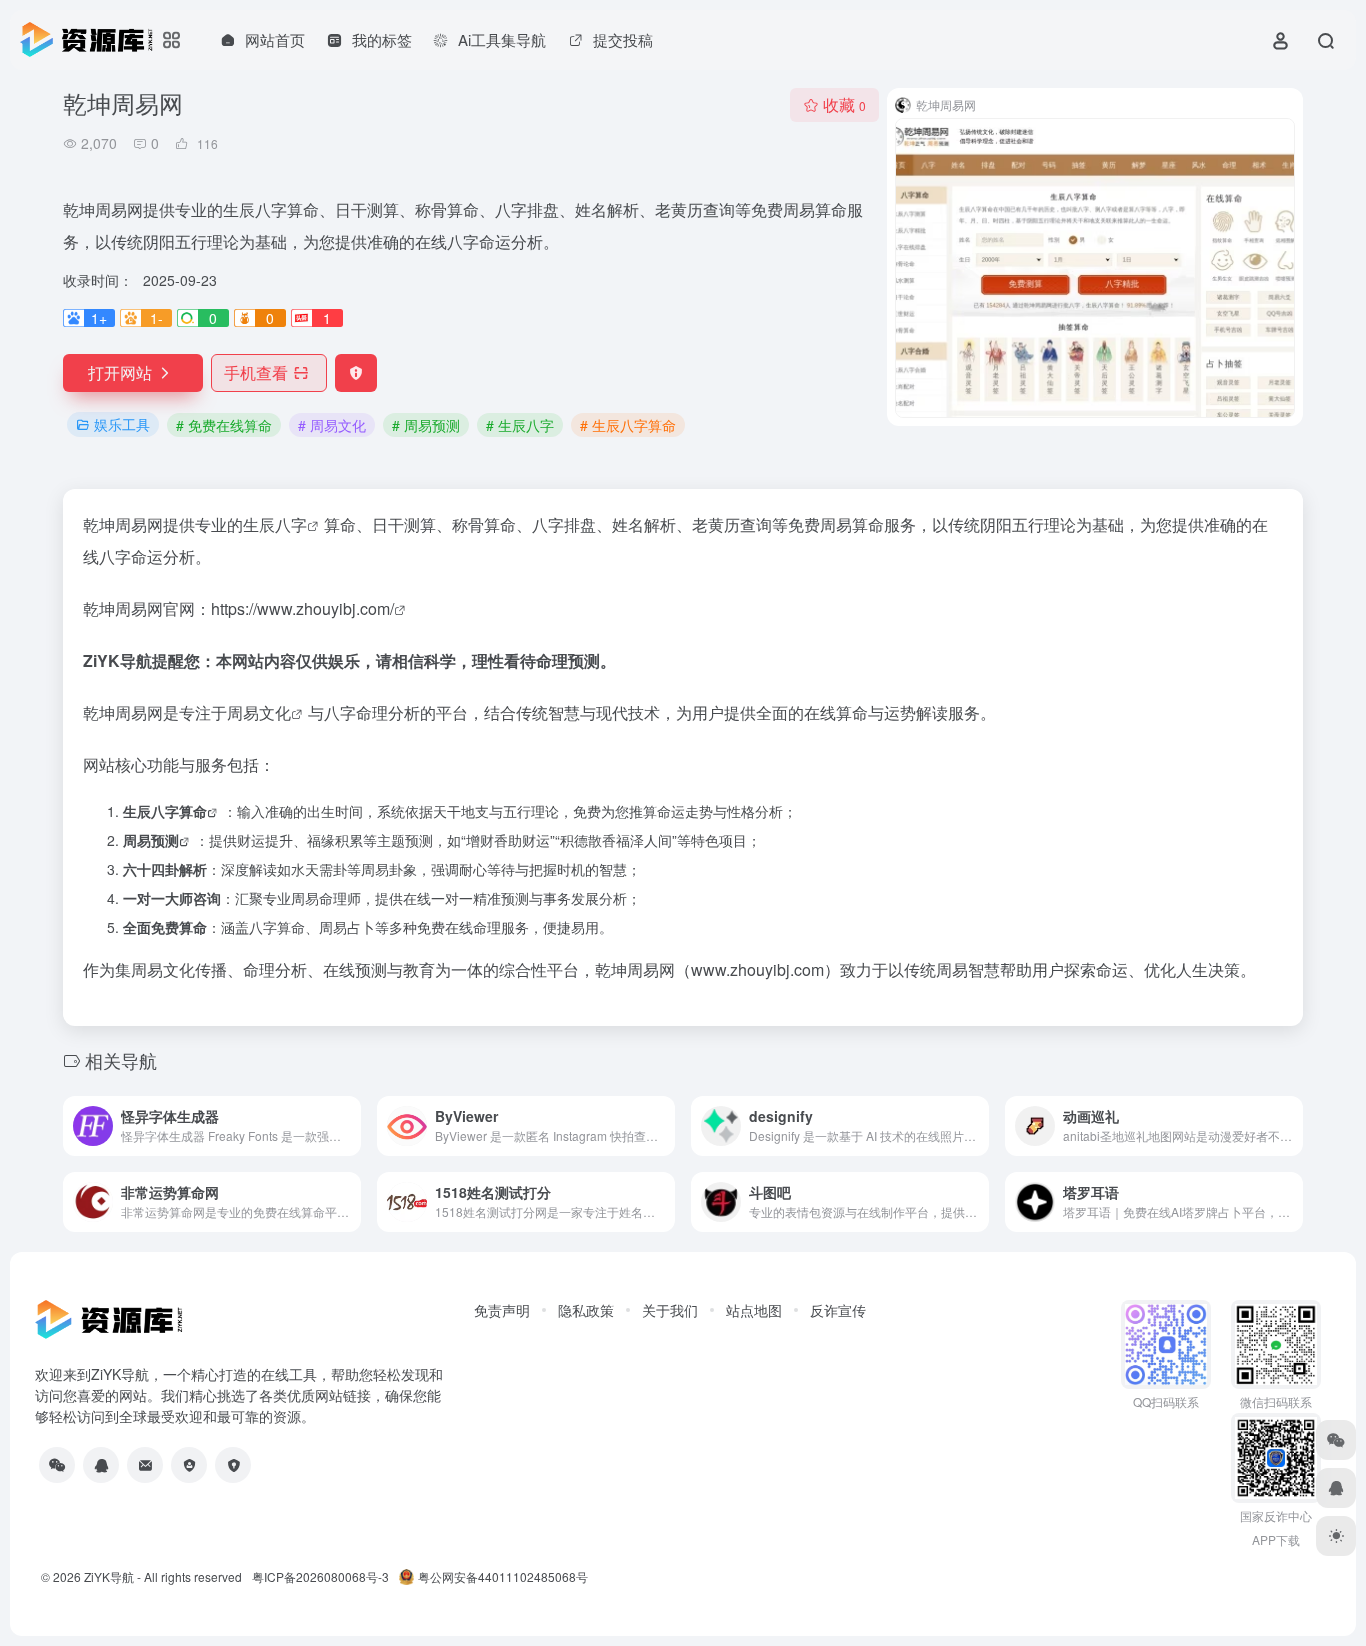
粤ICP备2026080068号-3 (320, 1576)
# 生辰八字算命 (628, 425)
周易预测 (151, 840)
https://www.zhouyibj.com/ (302, 608)
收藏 (844, 104)
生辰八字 (275, 524)
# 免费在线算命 (224, 425)
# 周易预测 (426, 425)
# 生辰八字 (520, 425)
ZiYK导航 (109, 1576)
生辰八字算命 (165, 811)
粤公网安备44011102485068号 (503, 1576)
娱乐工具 (122, 424)
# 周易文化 (332, 425)
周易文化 (259, 712)
